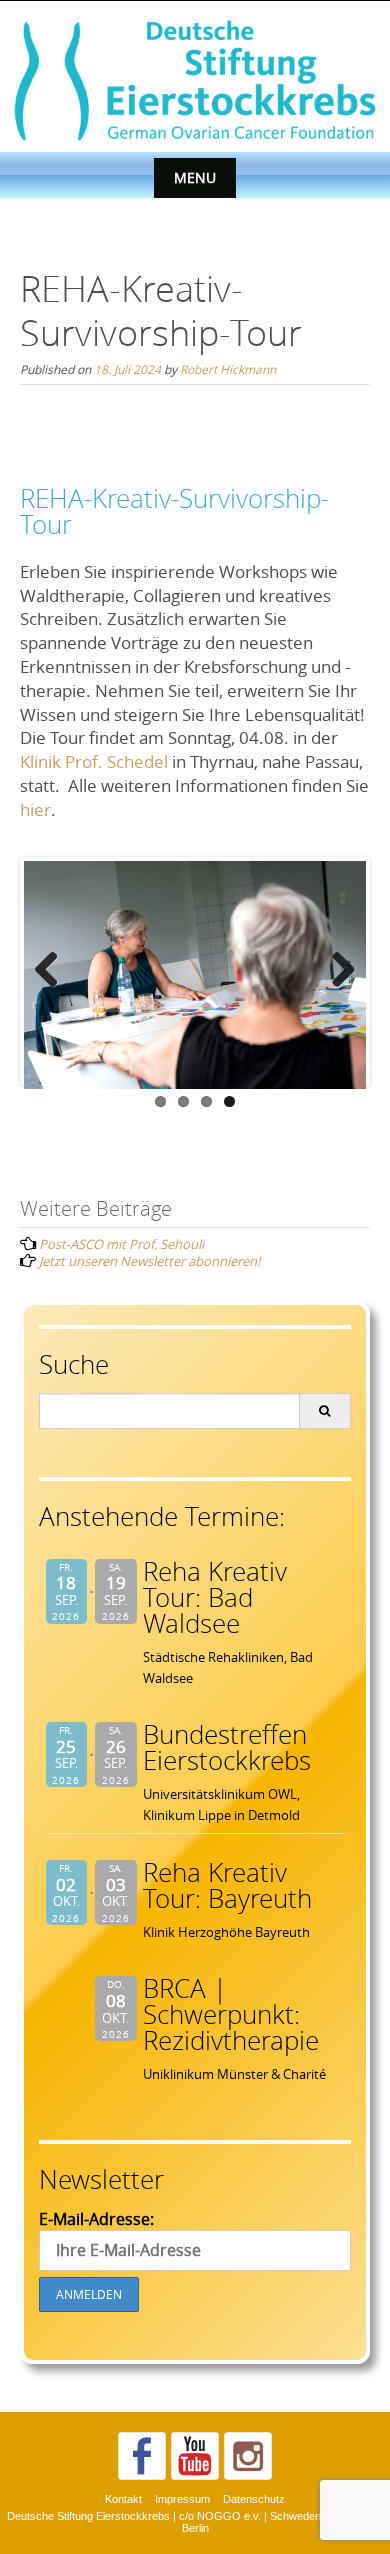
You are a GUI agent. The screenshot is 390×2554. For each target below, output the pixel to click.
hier (35, 809)
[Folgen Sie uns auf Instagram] (248, 2456)
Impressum (182, 2499)
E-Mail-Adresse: (96, 2219)
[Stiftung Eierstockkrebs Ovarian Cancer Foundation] (195, 78)
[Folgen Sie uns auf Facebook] (142, 2456)
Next (336, 971)
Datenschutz (254, 2499)
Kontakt (123, 2499)
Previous (54, 971)
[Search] (324, 1411)
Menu (195, 177)
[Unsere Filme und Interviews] (195, 2456)
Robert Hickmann (228, 369)
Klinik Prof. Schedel (94, 761)
